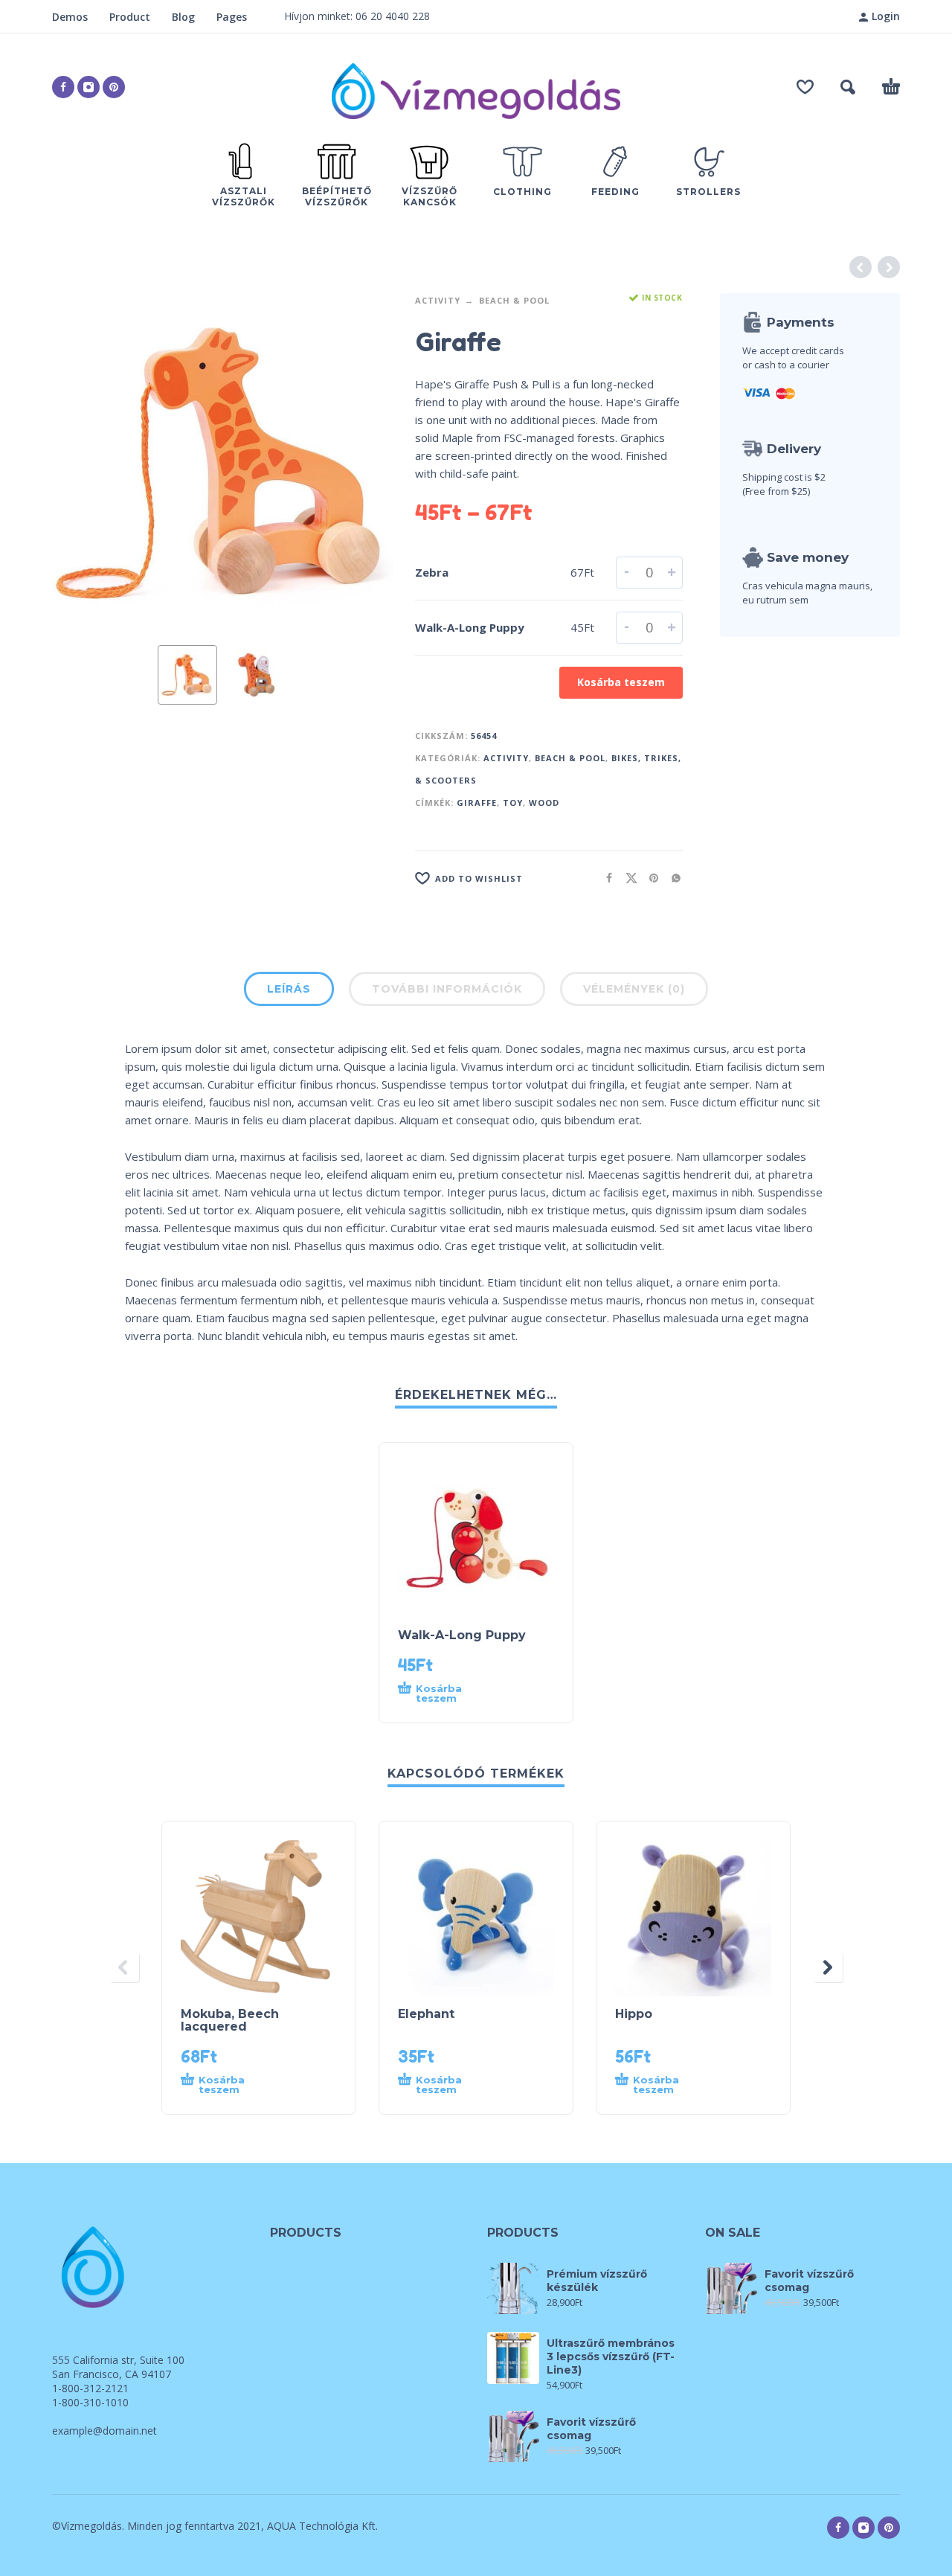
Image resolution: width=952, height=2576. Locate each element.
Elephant (426, 2014)
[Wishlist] (805, 87)
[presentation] (80, 464)
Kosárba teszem (621, 682)
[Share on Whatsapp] (672, 878)
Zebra (432, 572)
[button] (848, 87)
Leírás (289, 989)
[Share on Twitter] (627, 878)
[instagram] (89, 87)
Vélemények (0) (634, 989)
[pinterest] (114, 87)
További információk (447, 989)
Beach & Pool (514, 300)
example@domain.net (104, 2431)
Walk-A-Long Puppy (470, 627)
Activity (438, 300)
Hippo (634, 2014)
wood (544, 802)
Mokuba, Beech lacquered (230, 2020)
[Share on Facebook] (605, 878)
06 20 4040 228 (393, 16)
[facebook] (63, 87)
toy (513, 802)
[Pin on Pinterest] (649, 878)
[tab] (289, 992)
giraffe (477, 802)
